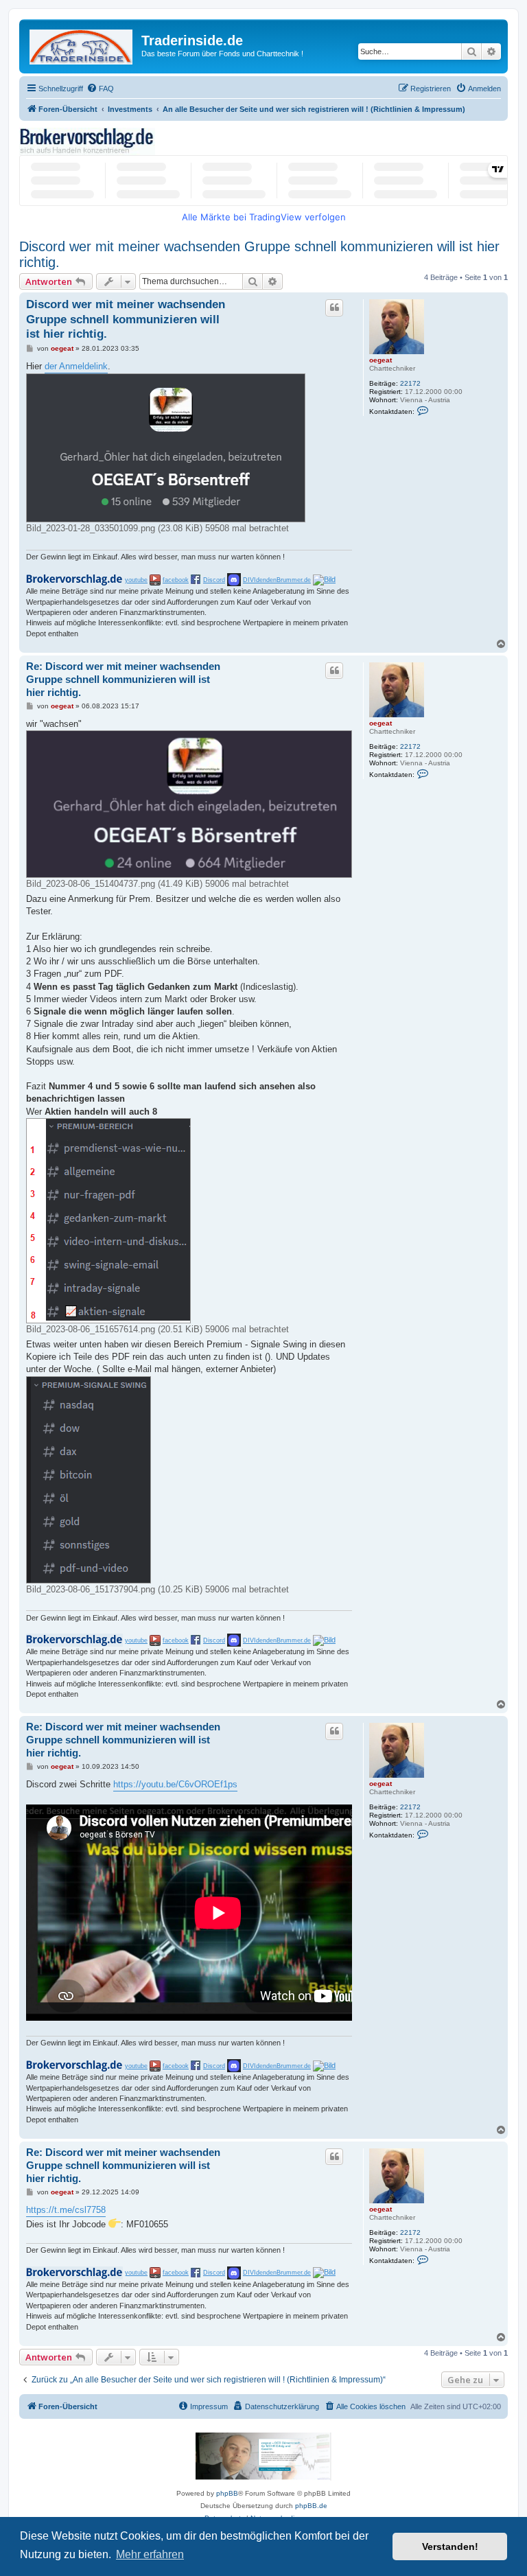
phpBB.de (311, 2506)
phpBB (227, 2493)
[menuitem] (100, 89)
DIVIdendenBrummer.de (277, 580)
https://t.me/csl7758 (66, 2210)
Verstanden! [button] (450, 2546)
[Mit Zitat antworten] (334, 308)
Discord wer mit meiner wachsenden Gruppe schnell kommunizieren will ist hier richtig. (259, 254)
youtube (136, 580)
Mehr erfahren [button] (150, 2554)
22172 (410, 383)
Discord (214, 580)
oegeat (380, 360)
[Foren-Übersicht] (82, 44)
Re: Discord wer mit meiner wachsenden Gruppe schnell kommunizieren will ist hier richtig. (123, 679)
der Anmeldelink (76, 366)
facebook (176, 580)
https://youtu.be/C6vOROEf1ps (175, 1784)
